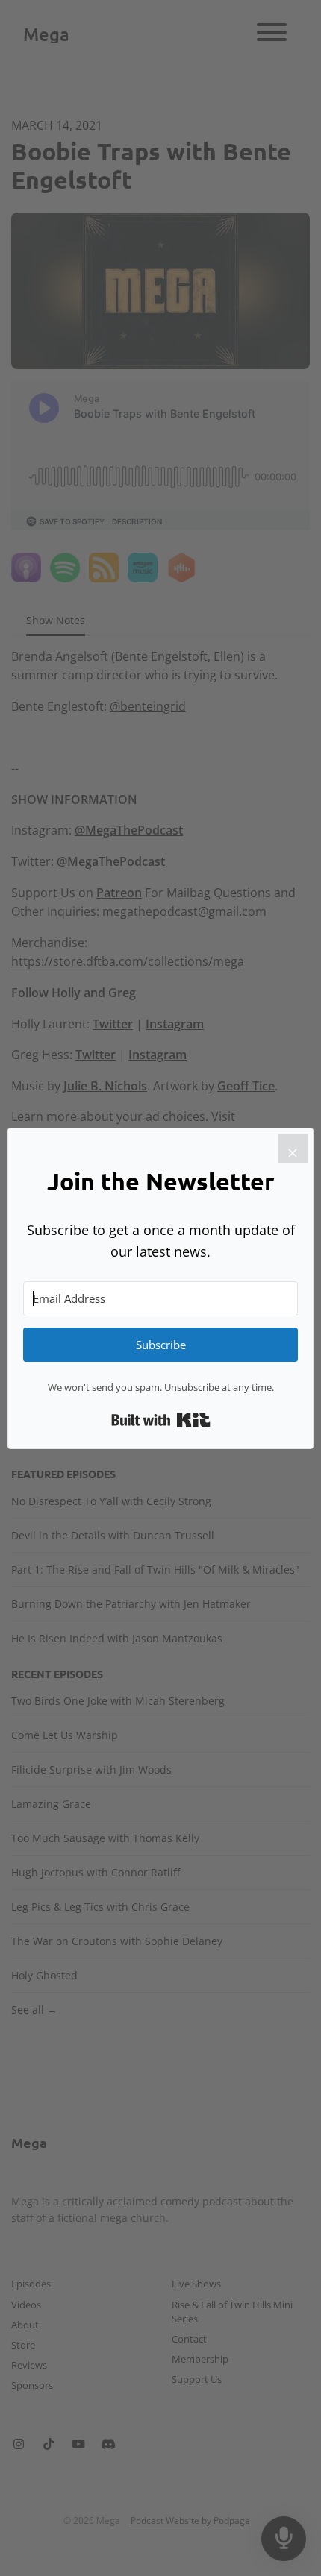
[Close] (293, 1149)
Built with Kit (161, 1420)
